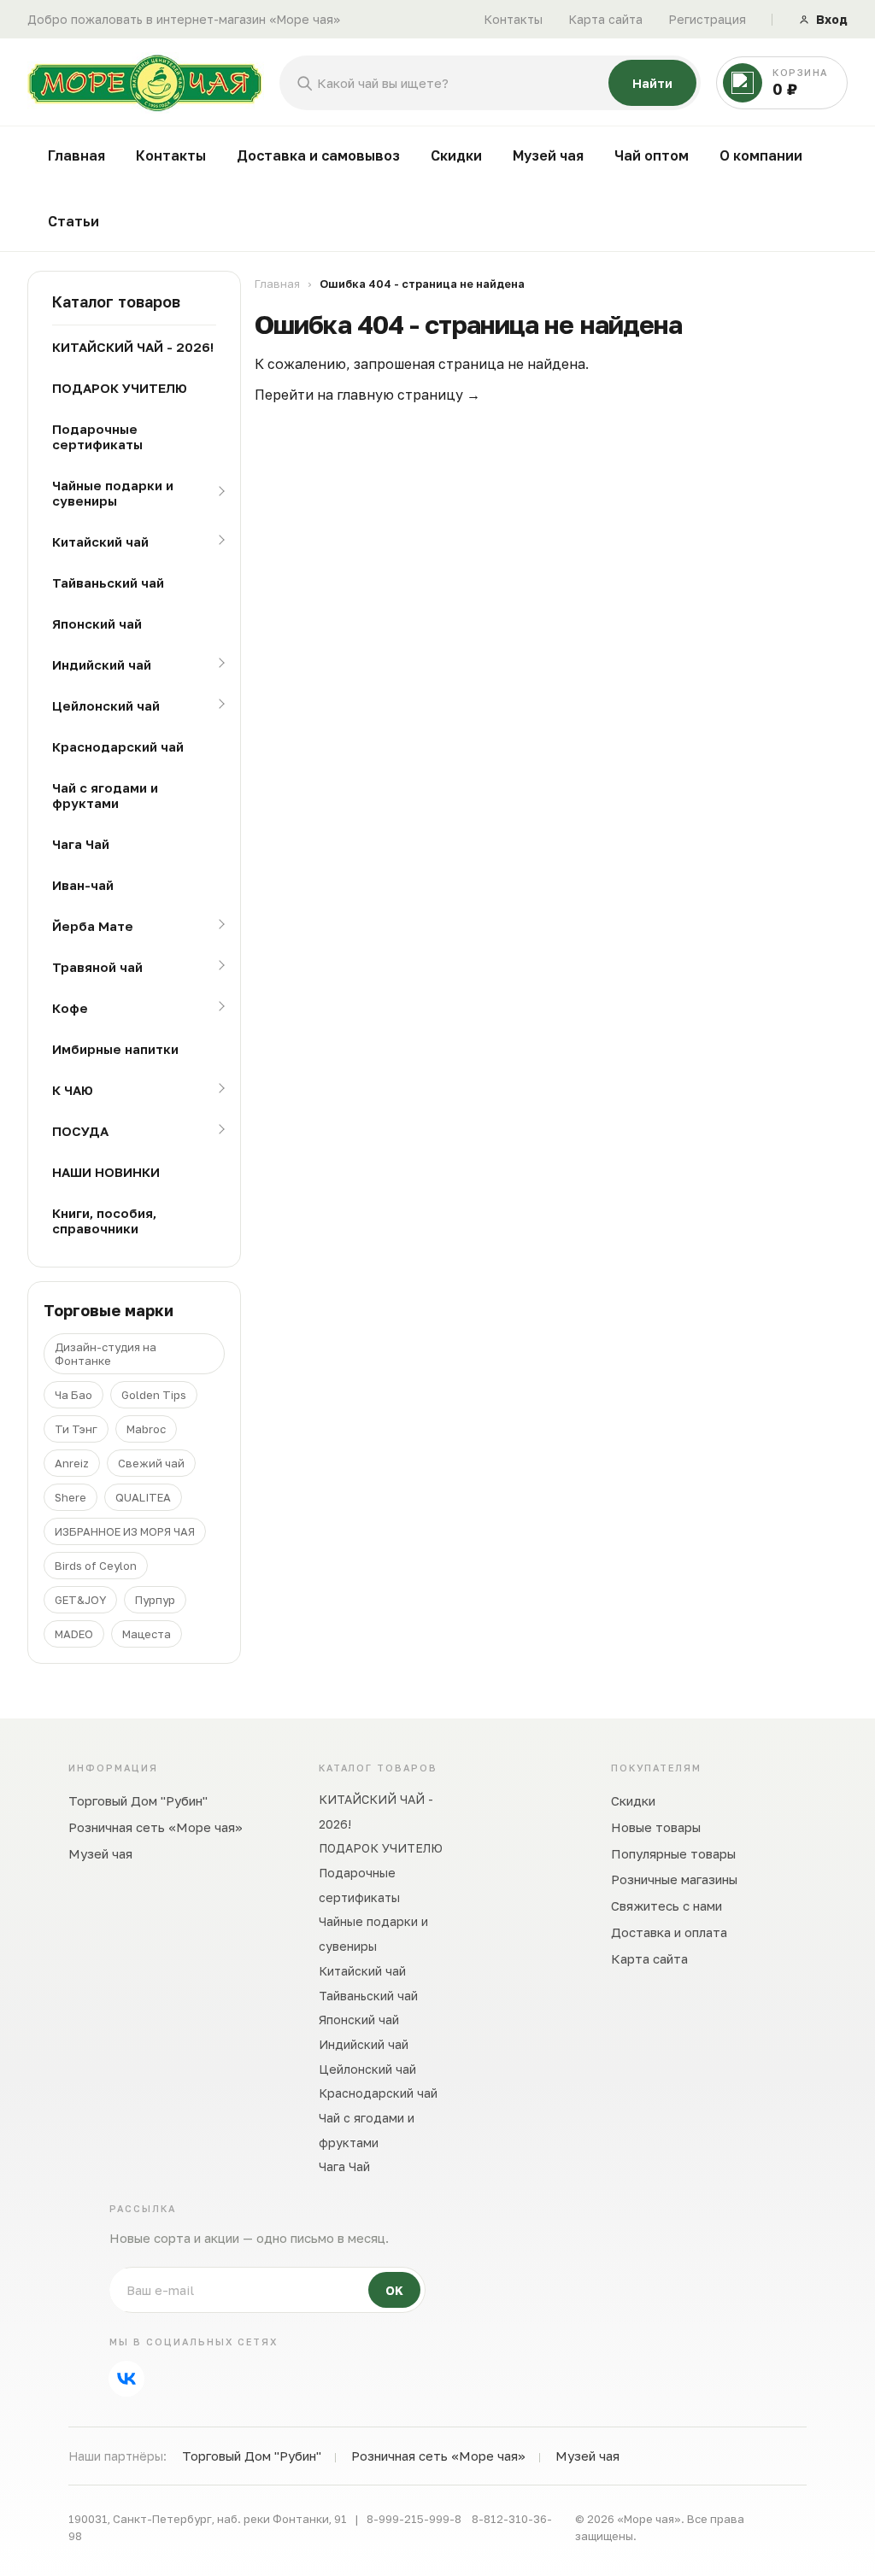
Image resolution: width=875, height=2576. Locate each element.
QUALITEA (143, 1497)
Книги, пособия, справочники (104, 1221)
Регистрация (707, 19)
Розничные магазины (674, 1879)
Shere (70, 1497)
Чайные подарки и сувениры (113, 493)
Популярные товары (673, 1853)
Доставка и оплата (669, 1932)
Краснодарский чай (118, 746)
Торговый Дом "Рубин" (138, 1800)
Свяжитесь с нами (667, 1906)
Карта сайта (605, 19)
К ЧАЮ (73, 1090)
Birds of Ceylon (96, 1566)
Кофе (70, 1008)
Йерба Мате (93, 926)
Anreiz (72, 1463)
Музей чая (548, 155)
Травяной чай (97, 967)
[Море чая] (146, 83)
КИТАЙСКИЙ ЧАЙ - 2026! (133, 347)
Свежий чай (151, 1463)
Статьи (73, 221)
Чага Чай (81, 844)
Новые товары (656, 1827)
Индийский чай (102, 664)
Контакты (513, 19)
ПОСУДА (80, 1131)
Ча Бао (73, 1395)
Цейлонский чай (106, 705)
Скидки (456, 155)
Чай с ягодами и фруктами (105, 795)
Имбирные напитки (115, 1049)
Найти (652, 83)
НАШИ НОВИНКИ (106, 1172)
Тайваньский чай (108, 583)
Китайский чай (100, 542)
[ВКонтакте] (126, 2379)
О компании (761, 155)
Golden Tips (154, 1395)
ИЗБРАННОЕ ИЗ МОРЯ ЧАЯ (125, 1531)
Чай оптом (652, 155)
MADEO (74, 1634)
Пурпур (155, 1600)
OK (394, 2290)
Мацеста (147, 1634)
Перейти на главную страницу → (367, 395)
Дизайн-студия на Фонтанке (106, 1354)
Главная (76, 155)
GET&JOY (80, 1600)
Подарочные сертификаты (97, 436)
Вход (832, 19)
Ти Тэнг (76, 1429)
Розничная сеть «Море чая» (156, 1827)
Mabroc (146, 1429)
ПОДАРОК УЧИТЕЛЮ (120, 388)
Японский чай (97, 624)
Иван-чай (83, 885)
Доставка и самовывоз (318, 155)
